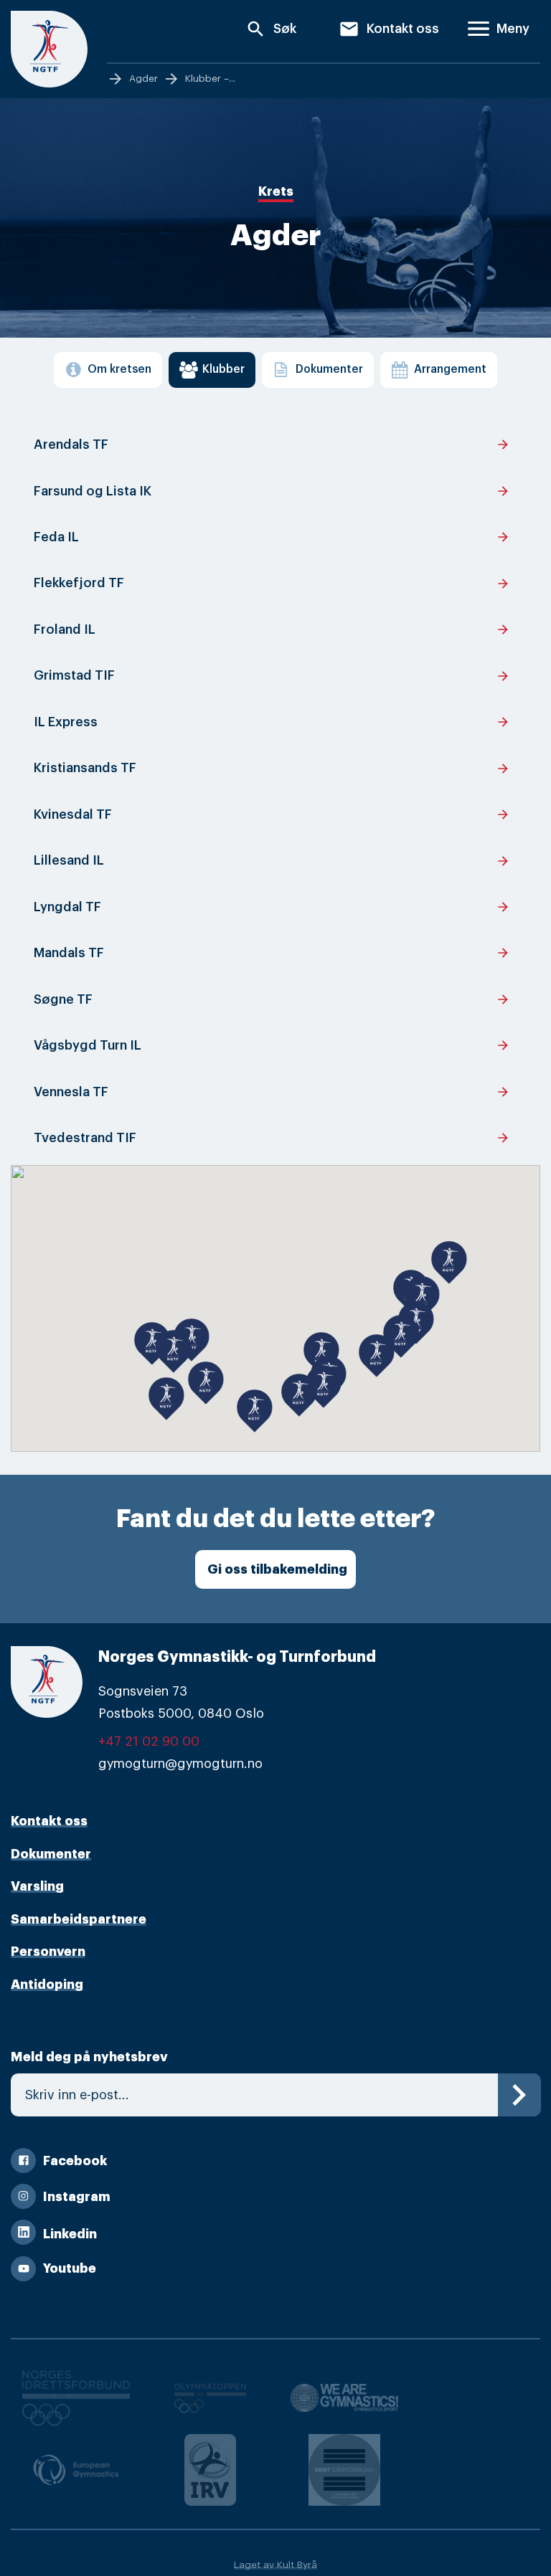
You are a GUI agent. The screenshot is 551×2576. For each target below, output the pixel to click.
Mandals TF (272, 953)
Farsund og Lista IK (272, 491)
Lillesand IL (272, 861)
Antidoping (47, 1985)
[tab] (108, 370)
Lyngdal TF (272, 907)
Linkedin (70, 2234)
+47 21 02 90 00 (149, 1741)
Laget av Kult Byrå (275, 2565)
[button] (166, 1395)
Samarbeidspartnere (79, 1919)
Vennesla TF (272, 1092)
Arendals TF (272, 445)
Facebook (75, 2161)
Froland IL (272, 629)
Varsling (37, 1886)
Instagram (77, 2197)
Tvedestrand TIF (272, 1138)
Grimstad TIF (272, 676)
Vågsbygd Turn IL (272, 1045)
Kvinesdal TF (272, 814)
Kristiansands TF (272, 769)
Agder (143, 79)
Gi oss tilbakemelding (277, 1569)
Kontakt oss (389, 29)
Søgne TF (272, 999)
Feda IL (272, 537)
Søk (271, 29)
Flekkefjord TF (272, 584)
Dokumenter (51, 1854)
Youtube (70, 2268)
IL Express (272, 722)
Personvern (48, 1952)
